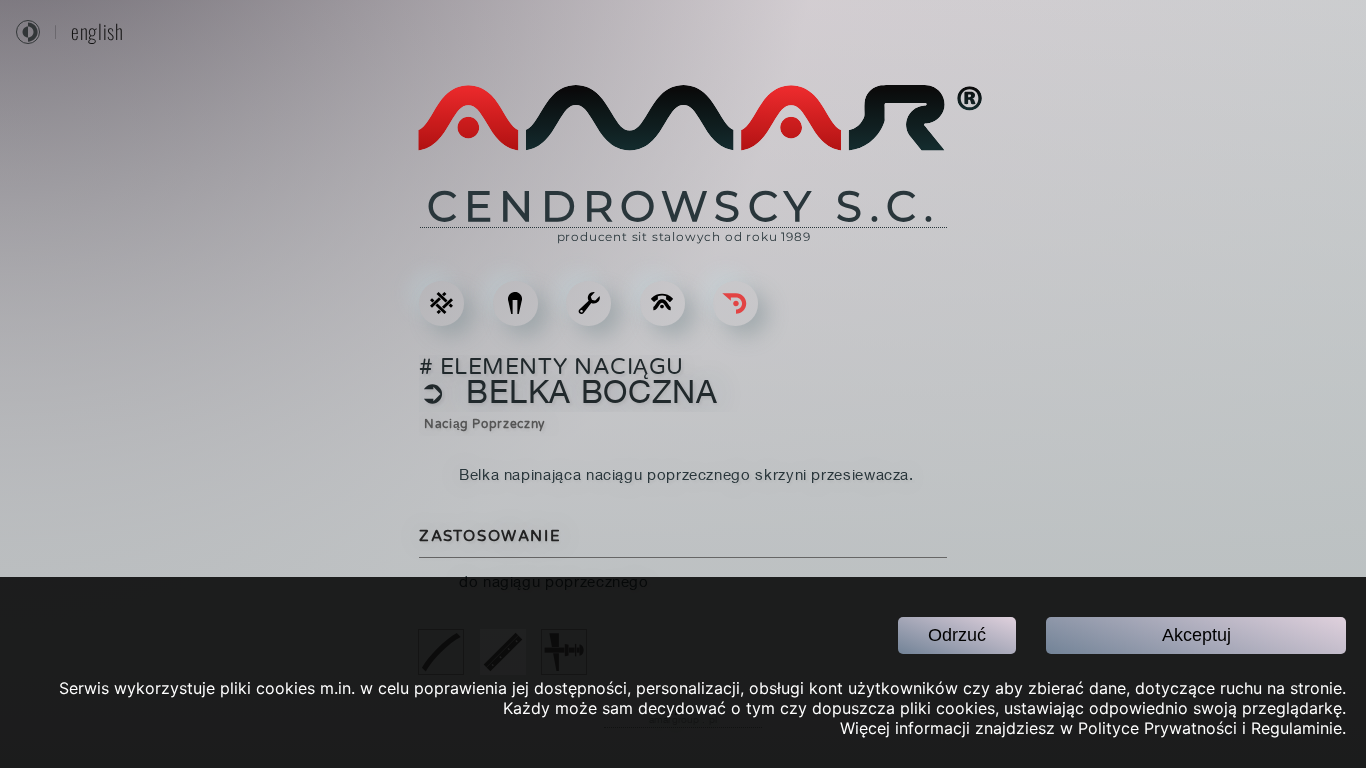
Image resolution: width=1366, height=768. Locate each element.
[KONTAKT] (662, 303)
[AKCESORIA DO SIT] (515, 303)
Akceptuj (1196, 635)
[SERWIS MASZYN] (588, 303)
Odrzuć (957, 635)
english (97, 32)
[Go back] (735, 303)
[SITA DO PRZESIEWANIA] (441, 303)
